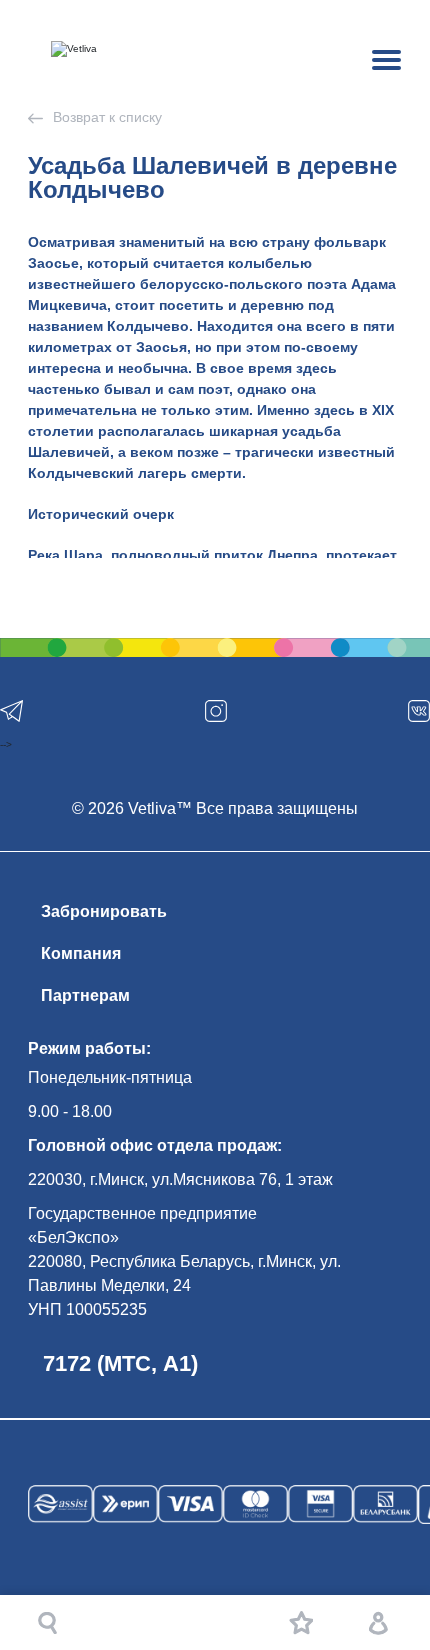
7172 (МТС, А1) (120, 1363)
